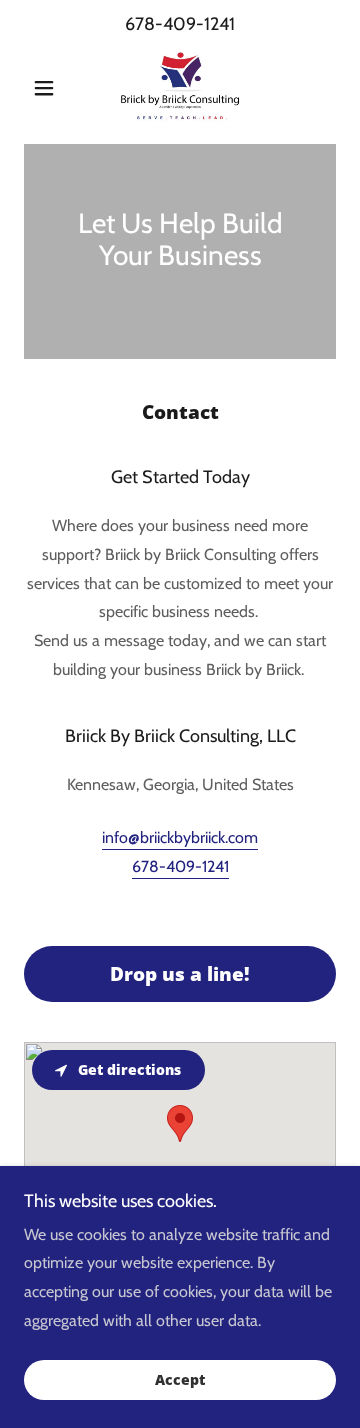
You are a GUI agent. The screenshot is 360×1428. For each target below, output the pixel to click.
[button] (47, 88)
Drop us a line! (180, 974)
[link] (180, 88)
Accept (180, 1380)
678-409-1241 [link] (180, 24)
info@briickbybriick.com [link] (180, 837)
